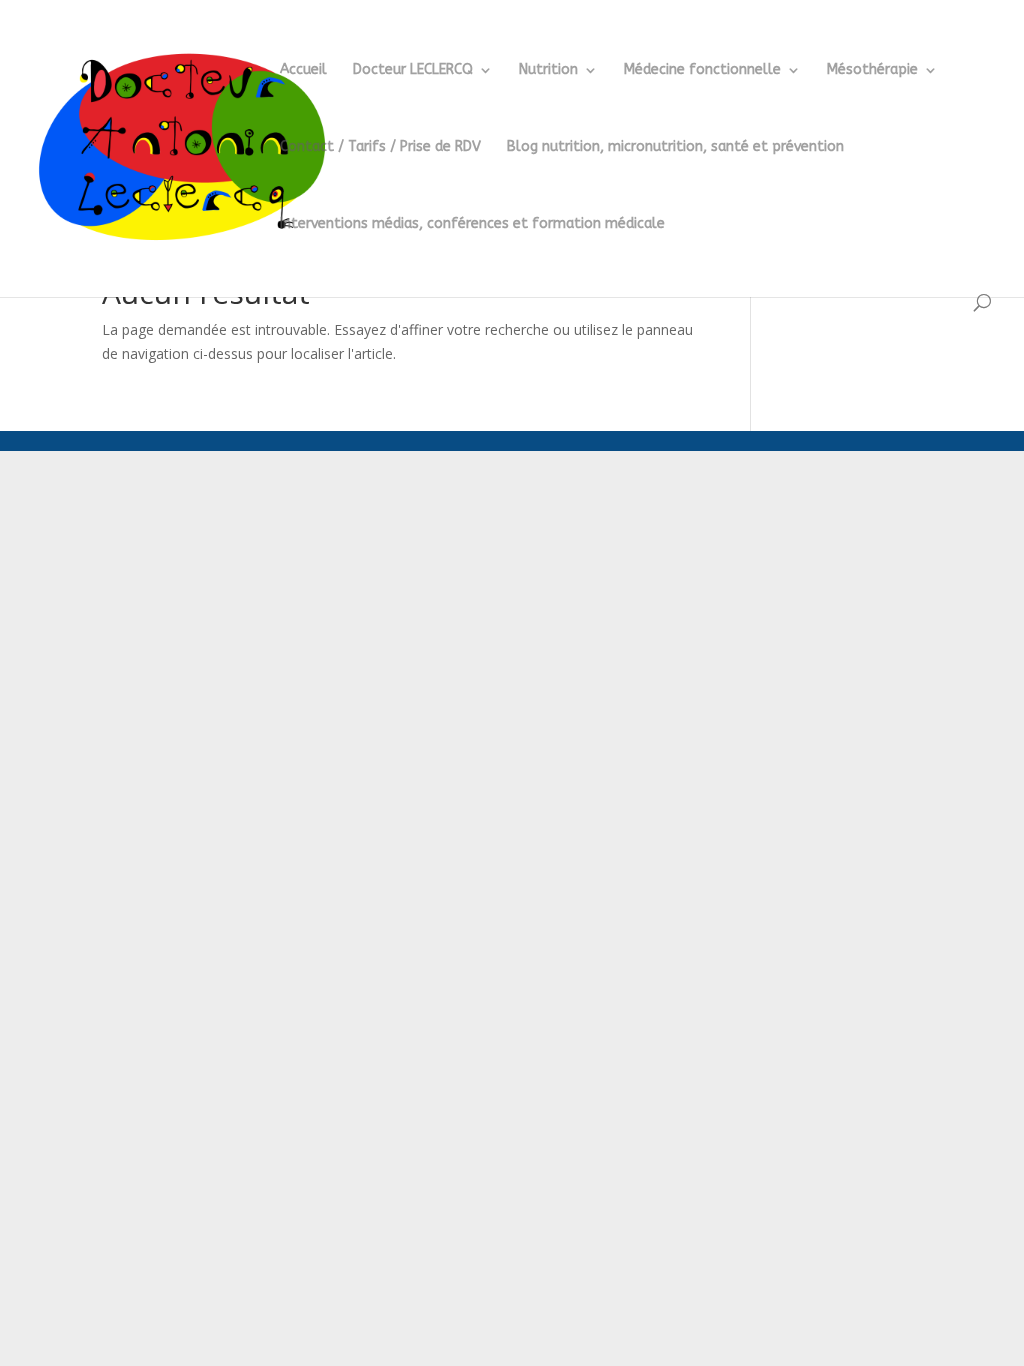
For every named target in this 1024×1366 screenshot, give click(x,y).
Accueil (303, 70)
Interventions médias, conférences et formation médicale (472, 224)
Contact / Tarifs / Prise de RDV (380, 147)
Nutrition (548, 70)
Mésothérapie (872, 70)
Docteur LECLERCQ (413, 70)
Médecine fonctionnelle (702, 70)
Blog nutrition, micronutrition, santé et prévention (675, 147)
